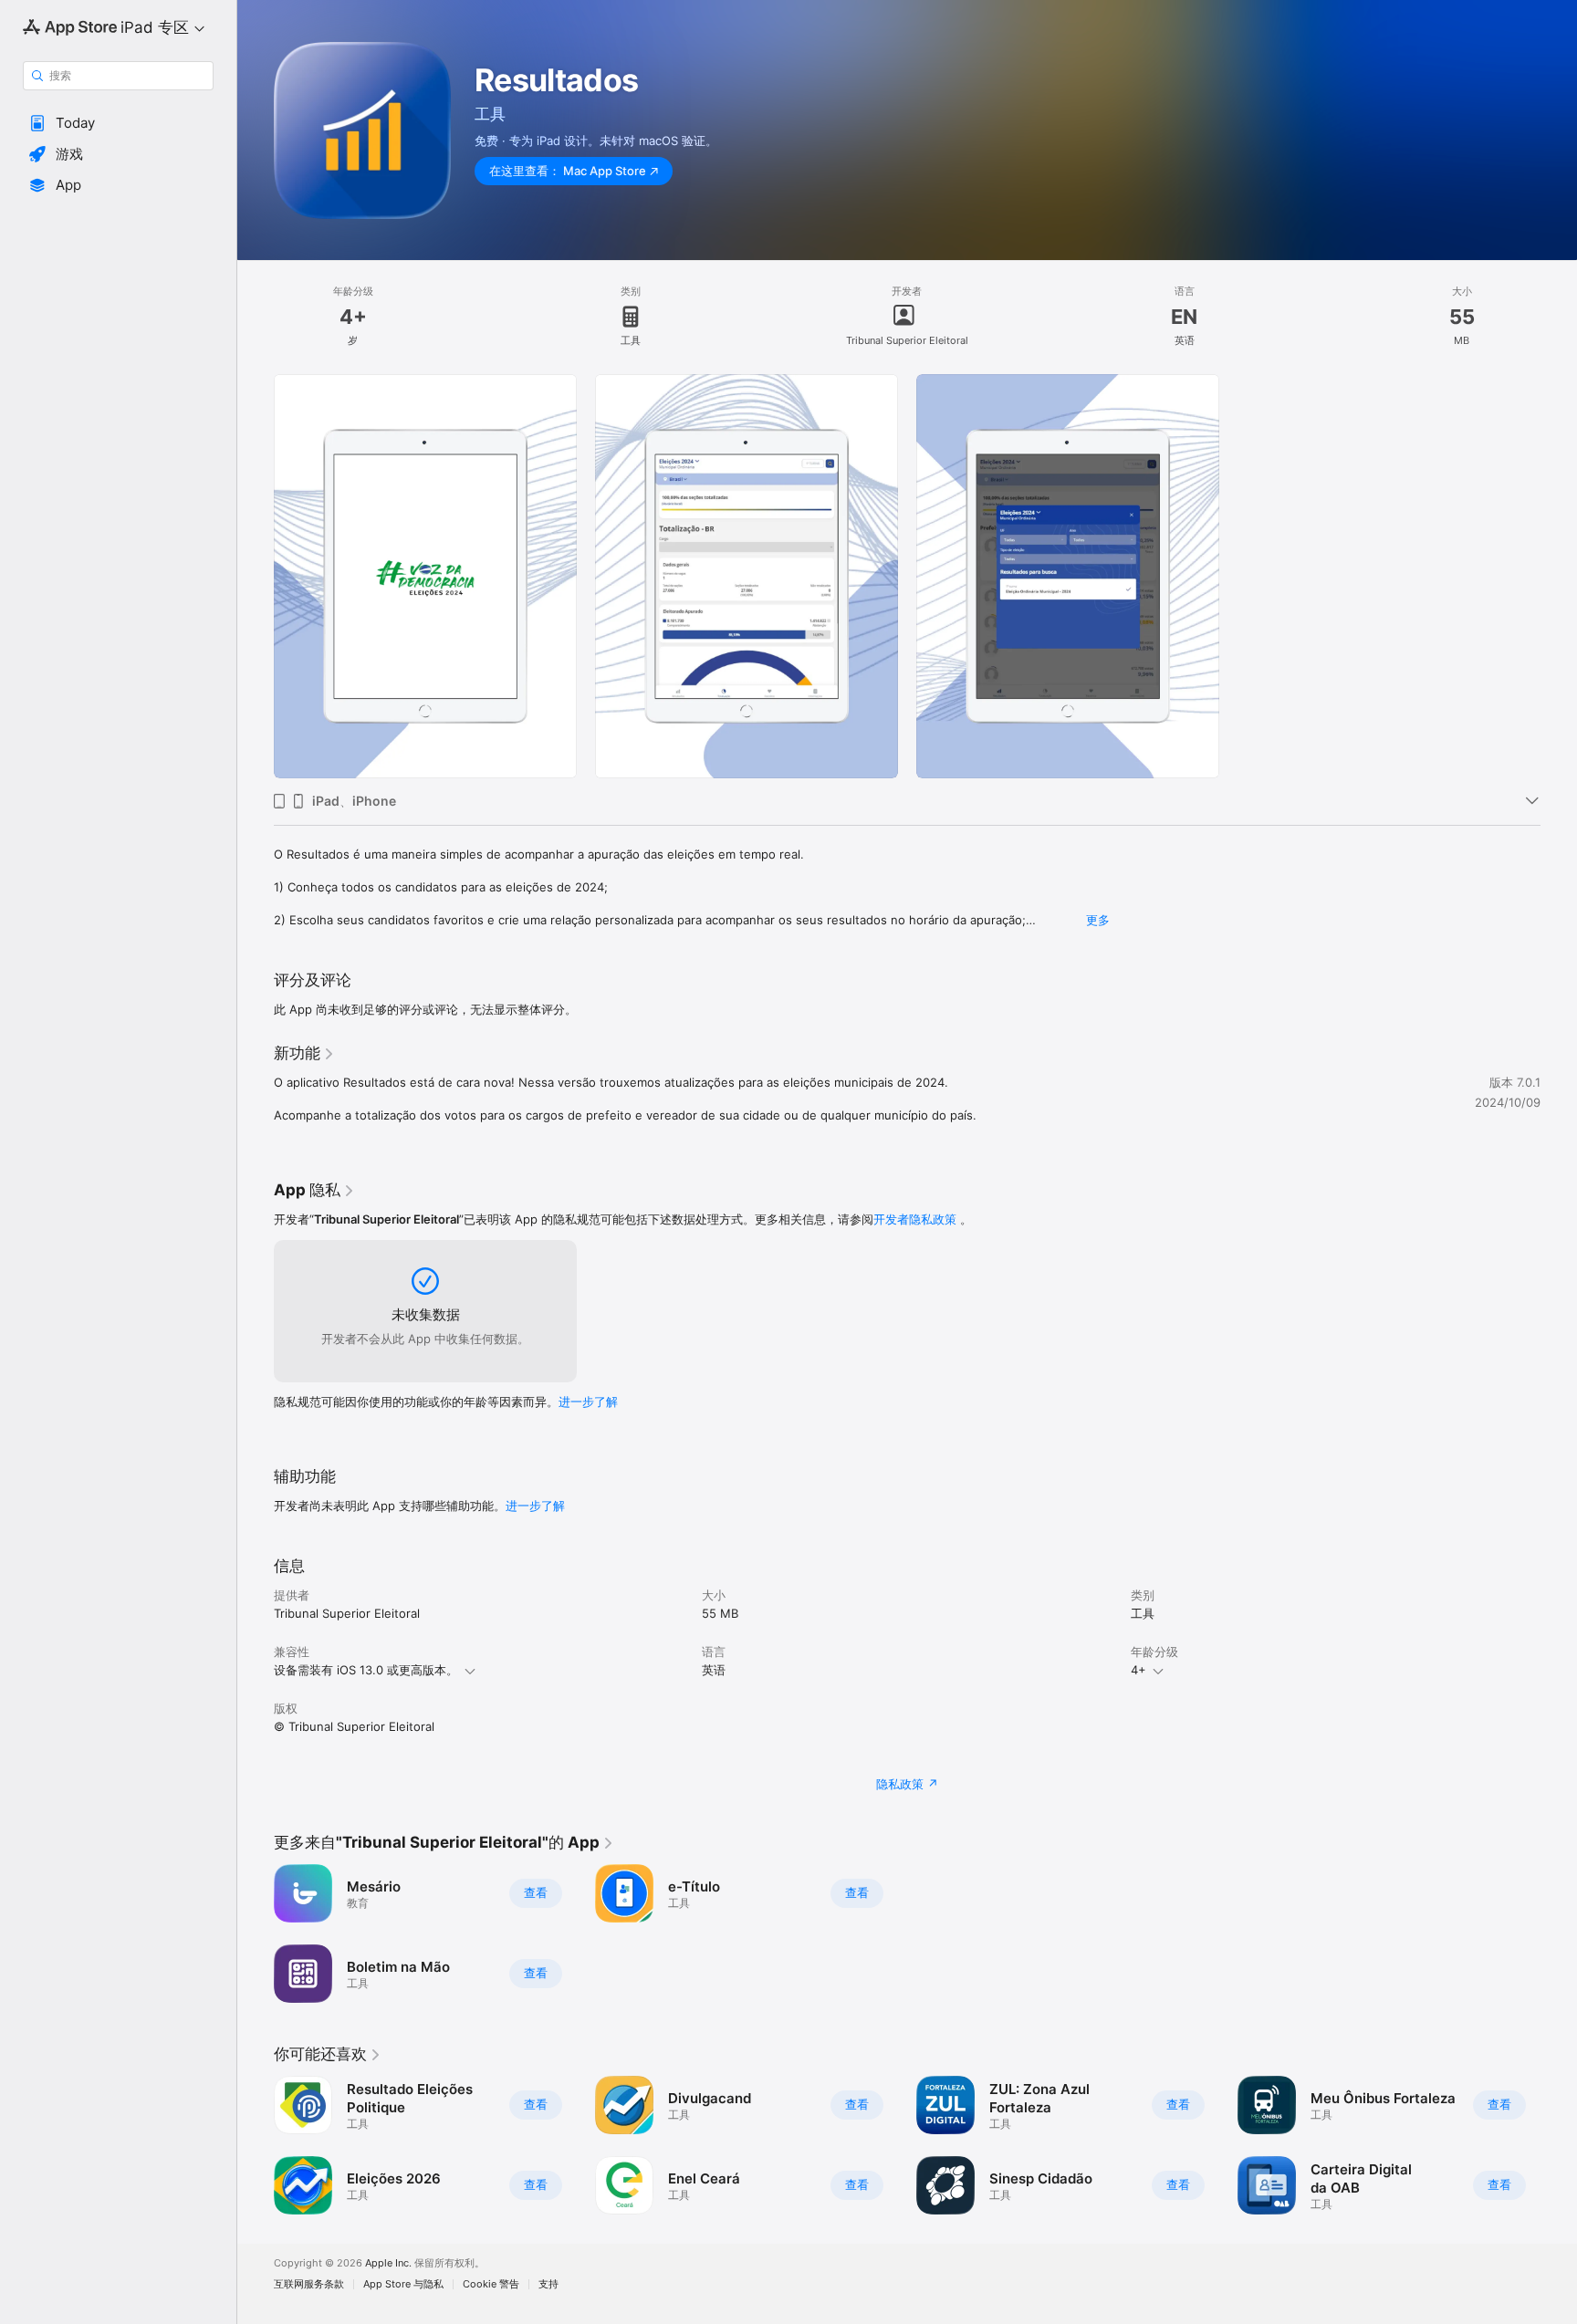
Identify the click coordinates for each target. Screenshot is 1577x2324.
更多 (1098, 920)
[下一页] (1559, 2145)
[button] (118, 123)
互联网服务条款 (309, 2284)
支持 (548, 2284)
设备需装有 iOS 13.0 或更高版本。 (366, 1670)
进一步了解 (588, 1402)
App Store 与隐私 (403, 2284)
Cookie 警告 (491, 2284)
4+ (1138, 1670)
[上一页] (256, 2145)
